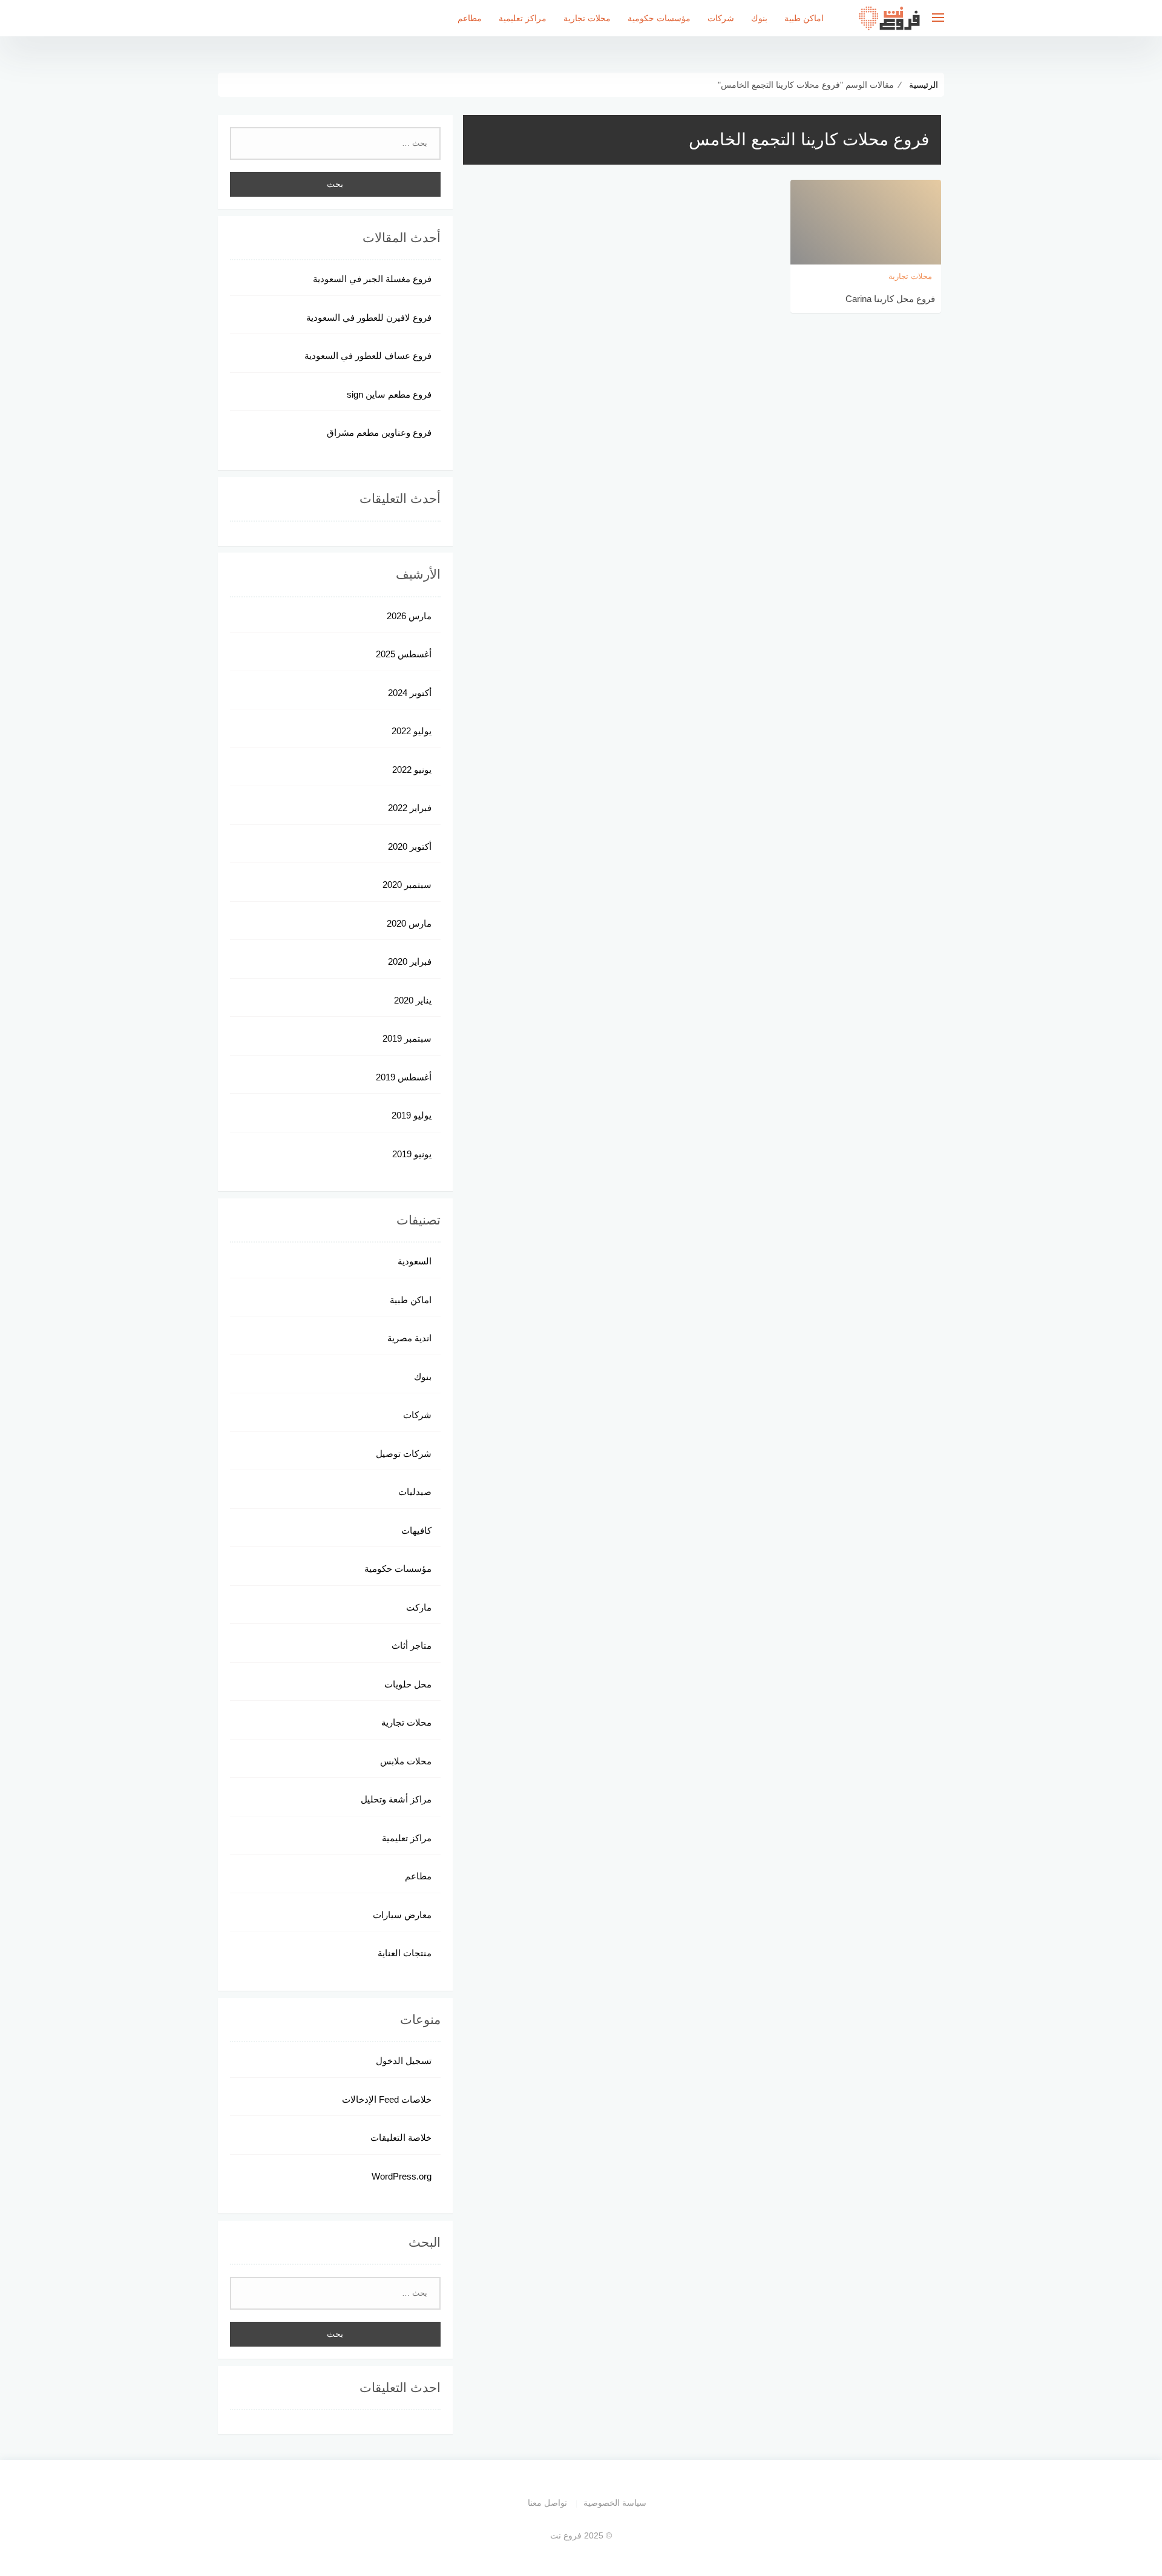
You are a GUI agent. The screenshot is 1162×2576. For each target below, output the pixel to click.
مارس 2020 (409, 923)
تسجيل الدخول (404, 2061)
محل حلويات (408, 1684)
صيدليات (415, 1492)
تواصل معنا (547, 2503)
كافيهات (416, 1530)
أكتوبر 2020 (410, 846)
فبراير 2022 (410, 808)
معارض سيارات (402, 1915)
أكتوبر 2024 (410, 693)
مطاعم (470, 18)
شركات (721, 18)
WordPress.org (402, 2176)
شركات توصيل (404, 1454)
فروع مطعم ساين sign (389, 394)
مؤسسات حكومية (659, 18)
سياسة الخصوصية (615, 2503)
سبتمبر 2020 (407, 885)
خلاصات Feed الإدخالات (387, 2099)
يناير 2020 (413, 1000)
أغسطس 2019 (404, 1077)
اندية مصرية (409, 1338)
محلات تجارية (587, 18)
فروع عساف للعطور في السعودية (368, 356)
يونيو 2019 (412, 1154)
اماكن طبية (804, 18)
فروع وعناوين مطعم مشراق (379, 432)
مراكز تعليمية (523, 18)
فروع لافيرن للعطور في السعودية (369, 317)
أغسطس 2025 (404, 654)
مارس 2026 (409, 616)
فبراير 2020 (410, 961)
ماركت (419, 1607)
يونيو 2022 (412, 770)
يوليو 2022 (412, 731)
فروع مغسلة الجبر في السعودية (372, 279)
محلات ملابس (406, 1761)
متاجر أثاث (412, 1645)
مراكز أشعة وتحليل (396, 1799)
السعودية (415, 1261)
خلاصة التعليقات (401, 2137)
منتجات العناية (405, 1953)
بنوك (759, 18)
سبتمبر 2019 (407, 1038)
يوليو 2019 (412, 1115)
